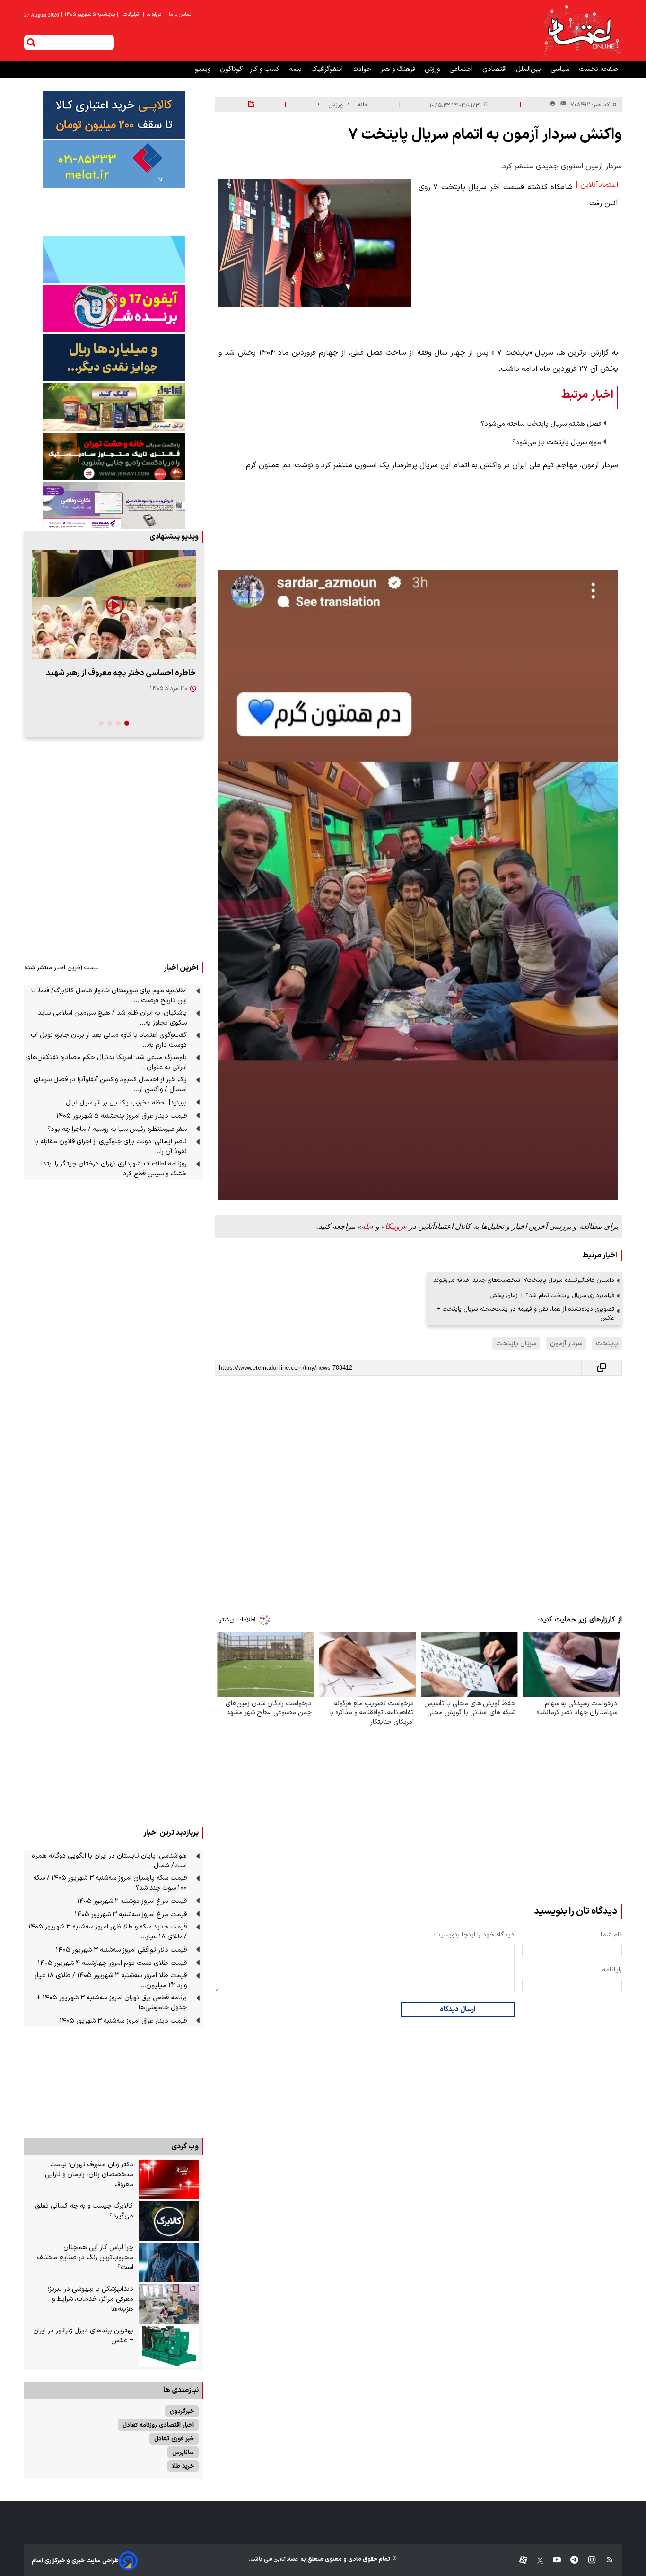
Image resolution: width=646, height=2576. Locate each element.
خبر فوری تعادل (174, 2439)
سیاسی (561, 69)
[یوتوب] (552, 2561)
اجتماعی (462, 69)
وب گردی (185, 2147)
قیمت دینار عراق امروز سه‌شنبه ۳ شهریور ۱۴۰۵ (123, 2021)
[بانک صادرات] (114, 259)
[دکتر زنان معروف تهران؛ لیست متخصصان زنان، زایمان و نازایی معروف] (169, 2180)
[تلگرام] (570, 2561)
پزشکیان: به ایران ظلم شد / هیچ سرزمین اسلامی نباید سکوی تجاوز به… (112, 1018)
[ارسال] (561, 105)
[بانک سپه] (114, 358)
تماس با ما (179, 14)
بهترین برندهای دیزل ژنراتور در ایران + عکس (83, 2336)
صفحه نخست (598, 69)
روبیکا (394, 1226)
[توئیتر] (535, 2561)
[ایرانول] (114, 407)
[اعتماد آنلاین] (582, 30)
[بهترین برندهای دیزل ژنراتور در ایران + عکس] (169, 2346)
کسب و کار (266, 69)
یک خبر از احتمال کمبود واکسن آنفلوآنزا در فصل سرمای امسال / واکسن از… (110, 1085)
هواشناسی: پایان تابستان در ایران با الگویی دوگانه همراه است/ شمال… (109, 1861)
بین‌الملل (529, 69)
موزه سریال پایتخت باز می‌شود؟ (557, 442)
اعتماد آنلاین (286, 2560)
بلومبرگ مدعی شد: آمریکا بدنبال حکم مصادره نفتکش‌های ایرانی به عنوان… (106, 1062)
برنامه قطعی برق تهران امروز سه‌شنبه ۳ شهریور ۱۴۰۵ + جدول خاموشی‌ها (112, 2003)
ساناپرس (183, 2452)
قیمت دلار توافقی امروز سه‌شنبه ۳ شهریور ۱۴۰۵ (121, 1950)
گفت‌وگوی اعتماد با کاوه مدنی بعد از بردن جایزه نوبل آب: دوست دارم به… (108, 1040)
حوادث (363, 69)
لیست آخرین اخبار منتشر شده (61, 968)
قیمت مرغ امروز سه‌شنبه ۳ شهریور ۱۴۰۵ (131, 1914)
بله (366, 1226)
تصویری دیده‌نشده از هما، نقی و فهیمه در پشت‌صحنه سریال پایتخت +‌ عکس (526, 1314)
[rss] (605, 2561)
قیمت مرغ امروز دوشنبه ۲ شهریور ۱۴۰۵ (132, 1901)
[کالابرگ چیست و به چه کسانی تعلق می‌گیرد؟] (169, 2221)
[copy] (602, 1368)
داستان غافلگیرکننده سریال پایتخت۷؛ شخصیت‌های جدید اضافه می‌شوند (524, 1280)
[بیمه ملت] (114, 164)
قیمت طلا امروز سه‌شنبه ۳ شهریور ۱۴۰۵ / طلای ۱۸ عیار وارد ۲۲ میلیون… (111, 1980)
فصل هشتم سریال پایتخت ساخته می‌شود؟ (541, 424)
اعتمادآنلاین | (597, 185)
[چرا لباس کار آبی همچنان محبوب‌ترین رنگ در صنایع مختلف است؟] (169, 2262)
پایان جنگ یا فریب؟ (164, 673)
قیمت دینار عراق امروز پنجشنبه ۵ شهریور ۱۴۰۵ (122, 1116)
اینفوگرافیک (328, 69)
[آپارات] (519, 2561)
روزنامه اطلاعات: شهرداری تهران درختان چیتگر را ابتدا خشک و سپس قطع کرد (114, 1169)
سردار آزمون (566, 1344)
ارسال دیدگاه (458, 2010)
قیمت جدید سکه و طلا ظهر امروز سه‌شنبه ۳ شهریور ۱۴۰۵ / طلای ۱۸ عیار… (108, 1932)
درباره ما (153, 14)
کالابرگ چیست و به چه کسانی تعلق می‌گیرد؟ (84, 2211)
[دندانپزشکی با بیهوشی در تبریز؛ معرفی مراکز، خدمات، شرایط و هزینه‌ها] (169, 2304)
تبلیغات (131, 14)
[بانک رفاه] (114, 506)
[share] (251, 105)
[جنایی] (114, 456)
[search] (31, 43)
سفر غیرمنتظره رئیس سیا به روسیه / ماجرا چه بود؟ (117, 1129)
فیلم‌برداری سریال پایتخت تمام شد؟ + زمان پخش (552, 1295)
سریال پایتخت (516, 1344)
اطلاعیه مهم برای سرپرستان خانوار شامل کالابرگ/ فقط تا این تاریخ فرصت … (109, 996)
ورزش (433, 69)
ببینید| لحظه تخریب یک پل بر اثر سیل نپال (126, 1103)
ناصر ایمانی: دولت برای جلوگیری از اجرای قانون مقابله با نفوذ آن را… (110, 1147)
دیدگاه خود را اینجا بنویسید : (474, 1935)
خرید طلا (183, 2466)
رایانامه (612, 1970)
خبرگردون (182, 2411)
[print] (553, 104)
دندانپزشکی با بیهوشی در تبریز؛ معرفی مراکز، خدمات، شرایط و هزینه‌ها (91, 2299)
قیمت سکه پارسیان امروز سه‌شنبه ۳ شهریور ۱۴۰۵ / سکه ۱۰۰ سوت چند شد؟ (110, 1883)
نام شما (611, 1935)
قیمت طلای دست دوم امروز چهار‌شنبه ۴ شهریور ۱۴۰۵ (112, 1963)
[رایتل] (114, 308)
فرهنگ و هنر (399, 69)
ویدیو (204, 69)
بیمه (296, 69)
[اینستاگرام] (587, 2561)
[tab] (127, 723)
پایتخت (607, 1344)
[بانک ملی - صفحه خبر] (114, 115)
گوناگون (231, 69)
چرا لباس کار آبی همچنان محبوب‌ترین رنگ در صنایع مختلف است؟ (85, 2257)
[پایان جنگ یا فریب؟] (114, 605)
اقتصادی (495, 69)
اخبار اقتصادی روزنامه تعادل (158, 2425)
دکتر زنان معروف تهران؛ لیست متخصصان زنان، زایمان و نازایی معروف (89, 2175)
